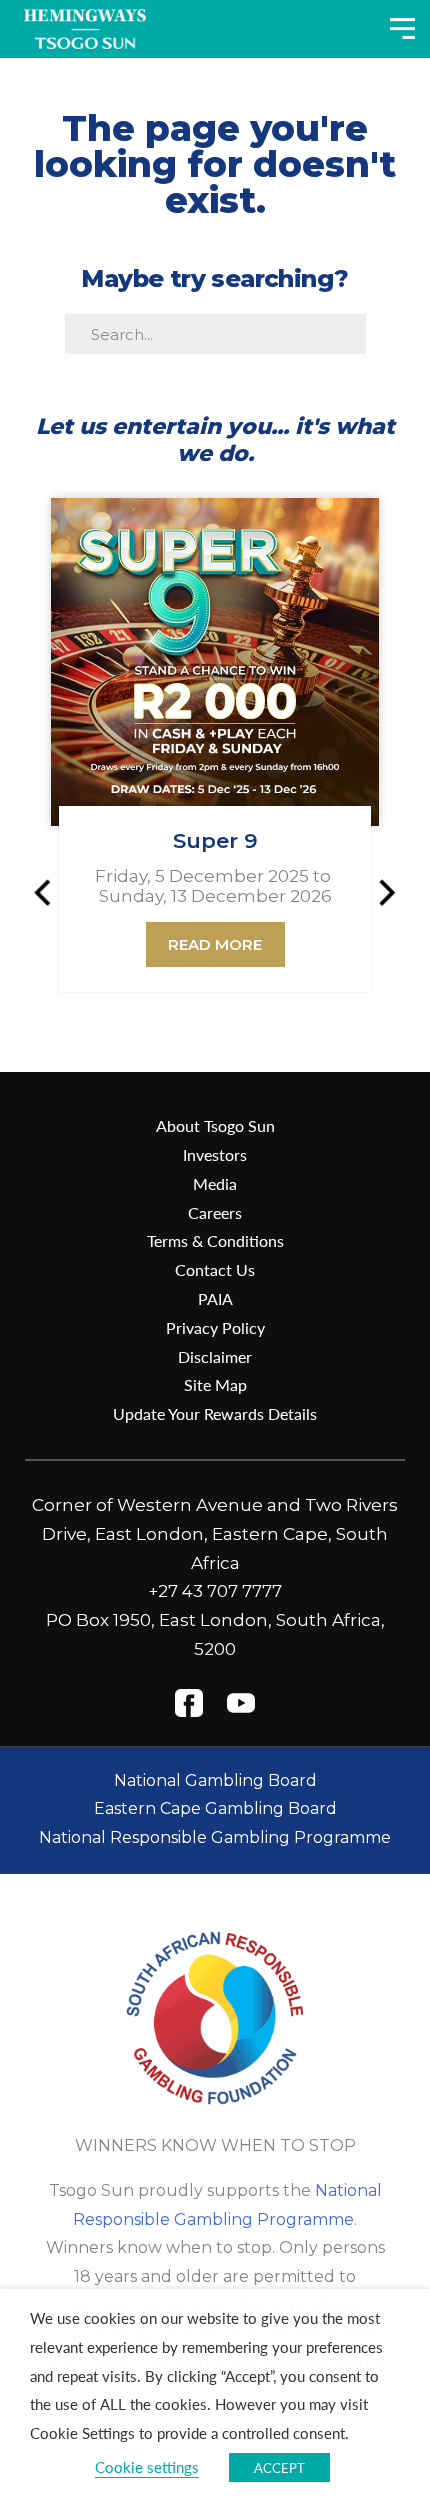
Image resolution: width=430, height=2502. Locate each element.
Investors (215, 1154)
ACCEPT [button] (279, 2467)
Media (215, 1183)
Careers (215, 1212)
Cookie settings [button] (147, 2467)
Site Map (215, 1384)
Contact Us (215, 1269)
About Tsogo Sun (215, 1125)
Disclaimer (215, 1356)
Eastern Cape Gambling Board (215, 1808)
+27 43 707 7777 (215, 1591)
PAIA (215, 1298)
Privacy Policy (215, 1327)
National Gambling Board (215, 1780)
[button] (51, 892)
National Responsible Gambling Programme (215, 1837)
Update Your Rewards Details (215, 1413)
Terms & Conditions (215, 1240)
